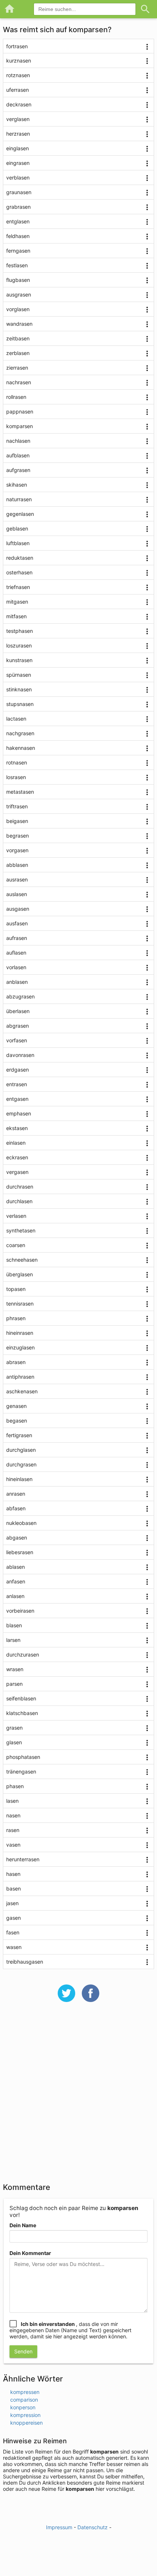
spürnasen (19, 675)
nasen (13, 1815)
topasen (16, 1289)
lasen (12, 1801)
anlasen (15, 1596)
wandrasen (19, 324)
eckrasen (17, 1157)
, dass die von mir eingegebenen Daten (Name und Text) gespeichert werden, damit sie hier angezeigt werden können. (70, 2330)
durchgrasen (21, 1464)
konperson (23, 2407)
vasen (13, 1845)
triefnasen (18, 587)
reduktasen (20, 558)
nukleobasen (21, 1523)
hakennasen (21, 748)
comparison (24, 2400)
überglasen (20, 1274)
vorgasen (17, 850)
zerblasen (18, 353)
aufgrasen (18, 470)
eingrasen (18, 163)
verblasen (18, 177)
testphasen (20, 631)
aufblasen (18, 455)
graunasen (19, 192)
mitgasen (17, 602)
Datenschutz (93, 2527)
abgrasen (18, 1026)
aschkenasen (22, 1391)
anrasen (16, 1494)
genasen (16, 1406)
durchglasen (21, 1450)
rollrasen (16, 397)
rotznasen (18, 75)
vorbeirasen (20, 1611)
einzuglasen (20, 1347)
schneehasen (22, 1260)
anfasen (16, 1581)
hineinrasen (20, 1333)
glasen (14, 1742)
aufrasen (17, 938)
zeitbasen (18, 338)
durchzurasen (23, 1655)
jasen (12, 1903)
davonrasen (20, 1055)
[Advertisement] (78, 2097)
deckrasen (19, 104)
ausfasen (17, 923)
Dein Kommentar (30, 2253)
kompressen (25, 2392)
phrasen (16, 1318)
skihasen (17, 485)
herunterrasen (23, 1859)
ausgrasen (19, 294)
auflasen (16, 953)
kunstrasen (19, 660)
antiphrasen (20, 1377)
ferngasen (18, 251)
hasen (13, 1874)
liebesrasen (20, 1552)
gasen (14, 1918)
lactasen (16, 719)
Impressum (59, 2527)
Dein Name (23, 2225)
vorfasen (17, 1040)
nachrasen (19, 382)
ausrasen (17, 879)
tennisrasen (20, 1304)
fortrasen (17, 46)
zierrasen (17, 368)
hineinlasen (19, 1479)
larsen (13, 1640)
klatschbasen (22, 1713)
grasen (14, 1728)
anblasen (17, 982)
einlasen (16, 1143)
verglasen (18, 119)
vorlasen (16, 967)
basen (14, 1888)
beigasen (17, 821)
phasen (15, 1786)
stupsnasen (20, 704)
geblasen (17, 528)
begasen (17, 1421)
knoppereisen (26, 2423)
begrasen (18, 836)
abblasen (17, 865)
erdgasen (18, 1070)
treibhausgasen (25, 1962)
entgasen (17, 1099)
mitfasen (16, 616)
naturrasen (19, 499)
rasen (13, 1830)
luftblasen (18, 543)
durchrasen (20, 1187)
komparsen (20, 426)
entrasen (17, 1084)
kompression (25, 2415)
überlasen (18, 1011)
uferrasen (18, 90)
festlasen (17, 265)
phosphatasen (23, 1757)
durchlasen (19, 1201)
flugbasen (18, 280)
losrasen (16, 777)
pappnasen (20, 411)
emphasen (19, 1113)
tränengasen (21, 1772)
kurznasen (19, 61)
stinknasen (19, 689)
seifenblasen (21, 1698)
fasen (13, 1932)
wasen (14, 1947)
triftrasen (17, 806)
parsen (14, 1684)
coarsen (16, 1245)
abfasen (16, 1508)
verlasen (16, 1216)
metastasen (20, 792)
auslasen (17, 894)
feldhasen (18, 236)
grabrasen (18, 207)
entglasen (18, 221)
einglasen (18, 148)
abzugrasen (20, 996)
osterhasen (19, 572)
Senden (23, 2351)
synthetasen (21, 1230)
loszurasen (19, 645)
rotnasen (17, 762)
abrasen (16, 1362)
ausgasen (18, 909)
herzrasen (18, 134)
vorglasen (18, 309)
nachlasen (18, 441)
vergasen (17, 1172)
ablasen (16, 1567)
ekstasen (17, 1128)
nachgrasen (20, 733)
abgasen (17, 1538)
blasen (14, 1625)
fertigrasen (19, 1435)
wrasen (15, 1669)
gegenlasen (20, 514)
